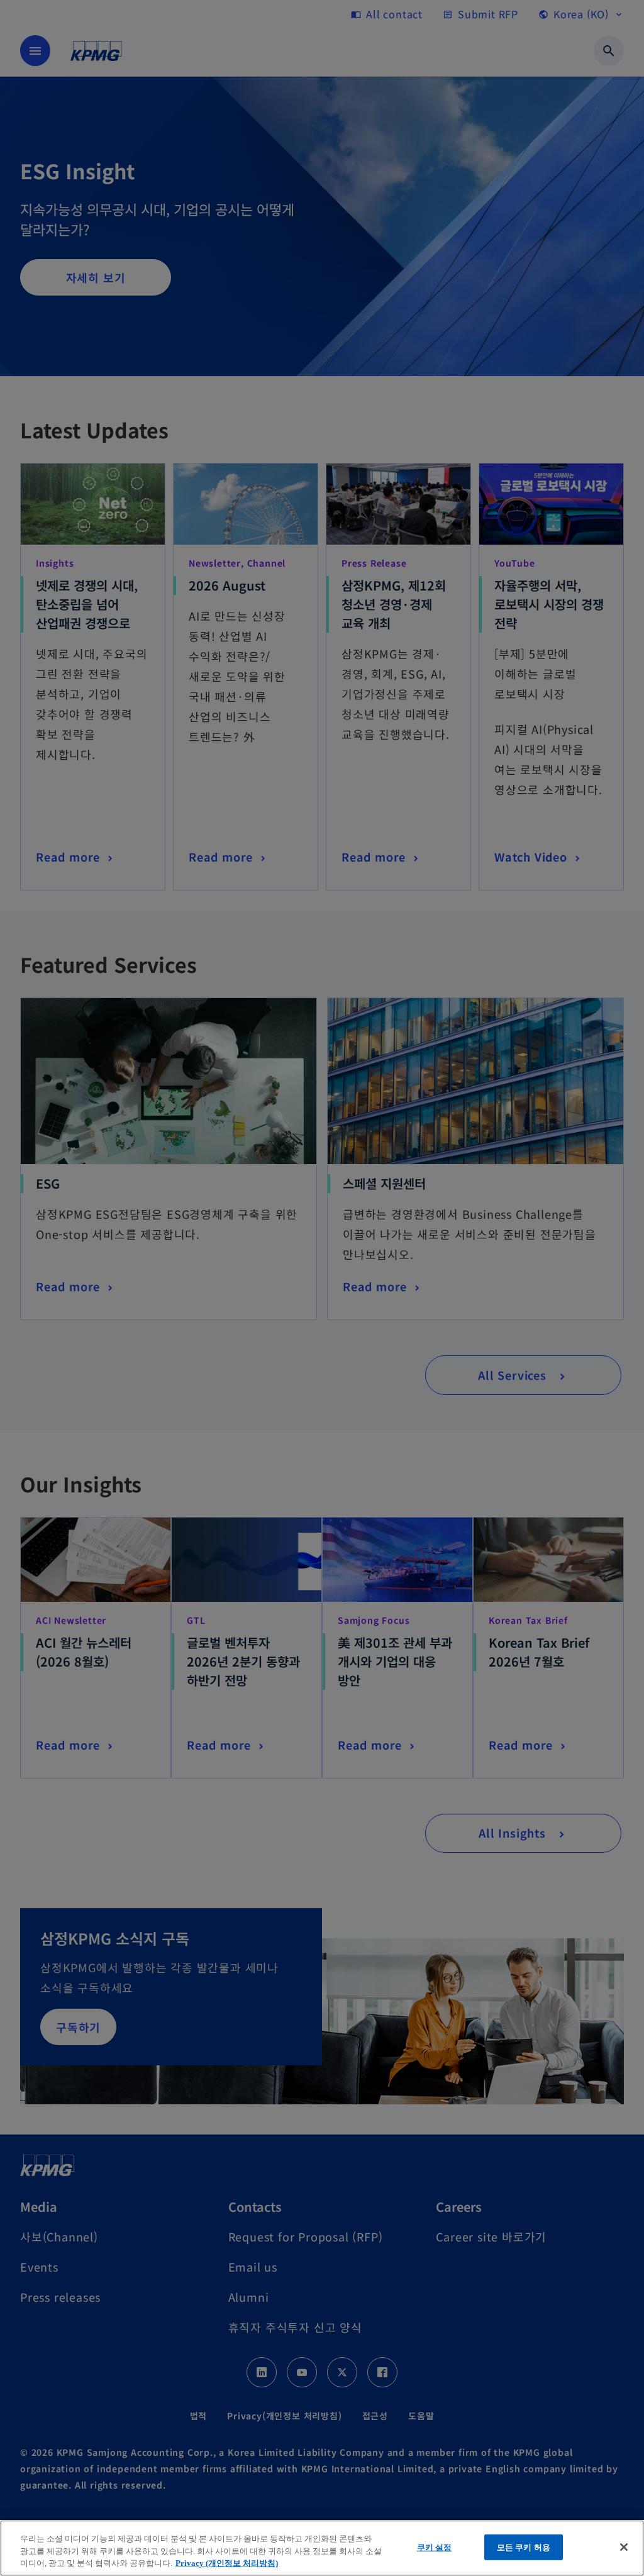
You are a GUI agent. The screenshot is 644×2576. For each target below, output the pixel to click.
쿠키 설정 (435, 2547)
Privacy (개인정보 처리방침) (227, 2563)
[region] (322, 2548)
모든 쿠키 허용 (524, 2547)
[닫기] (624, 2547)
